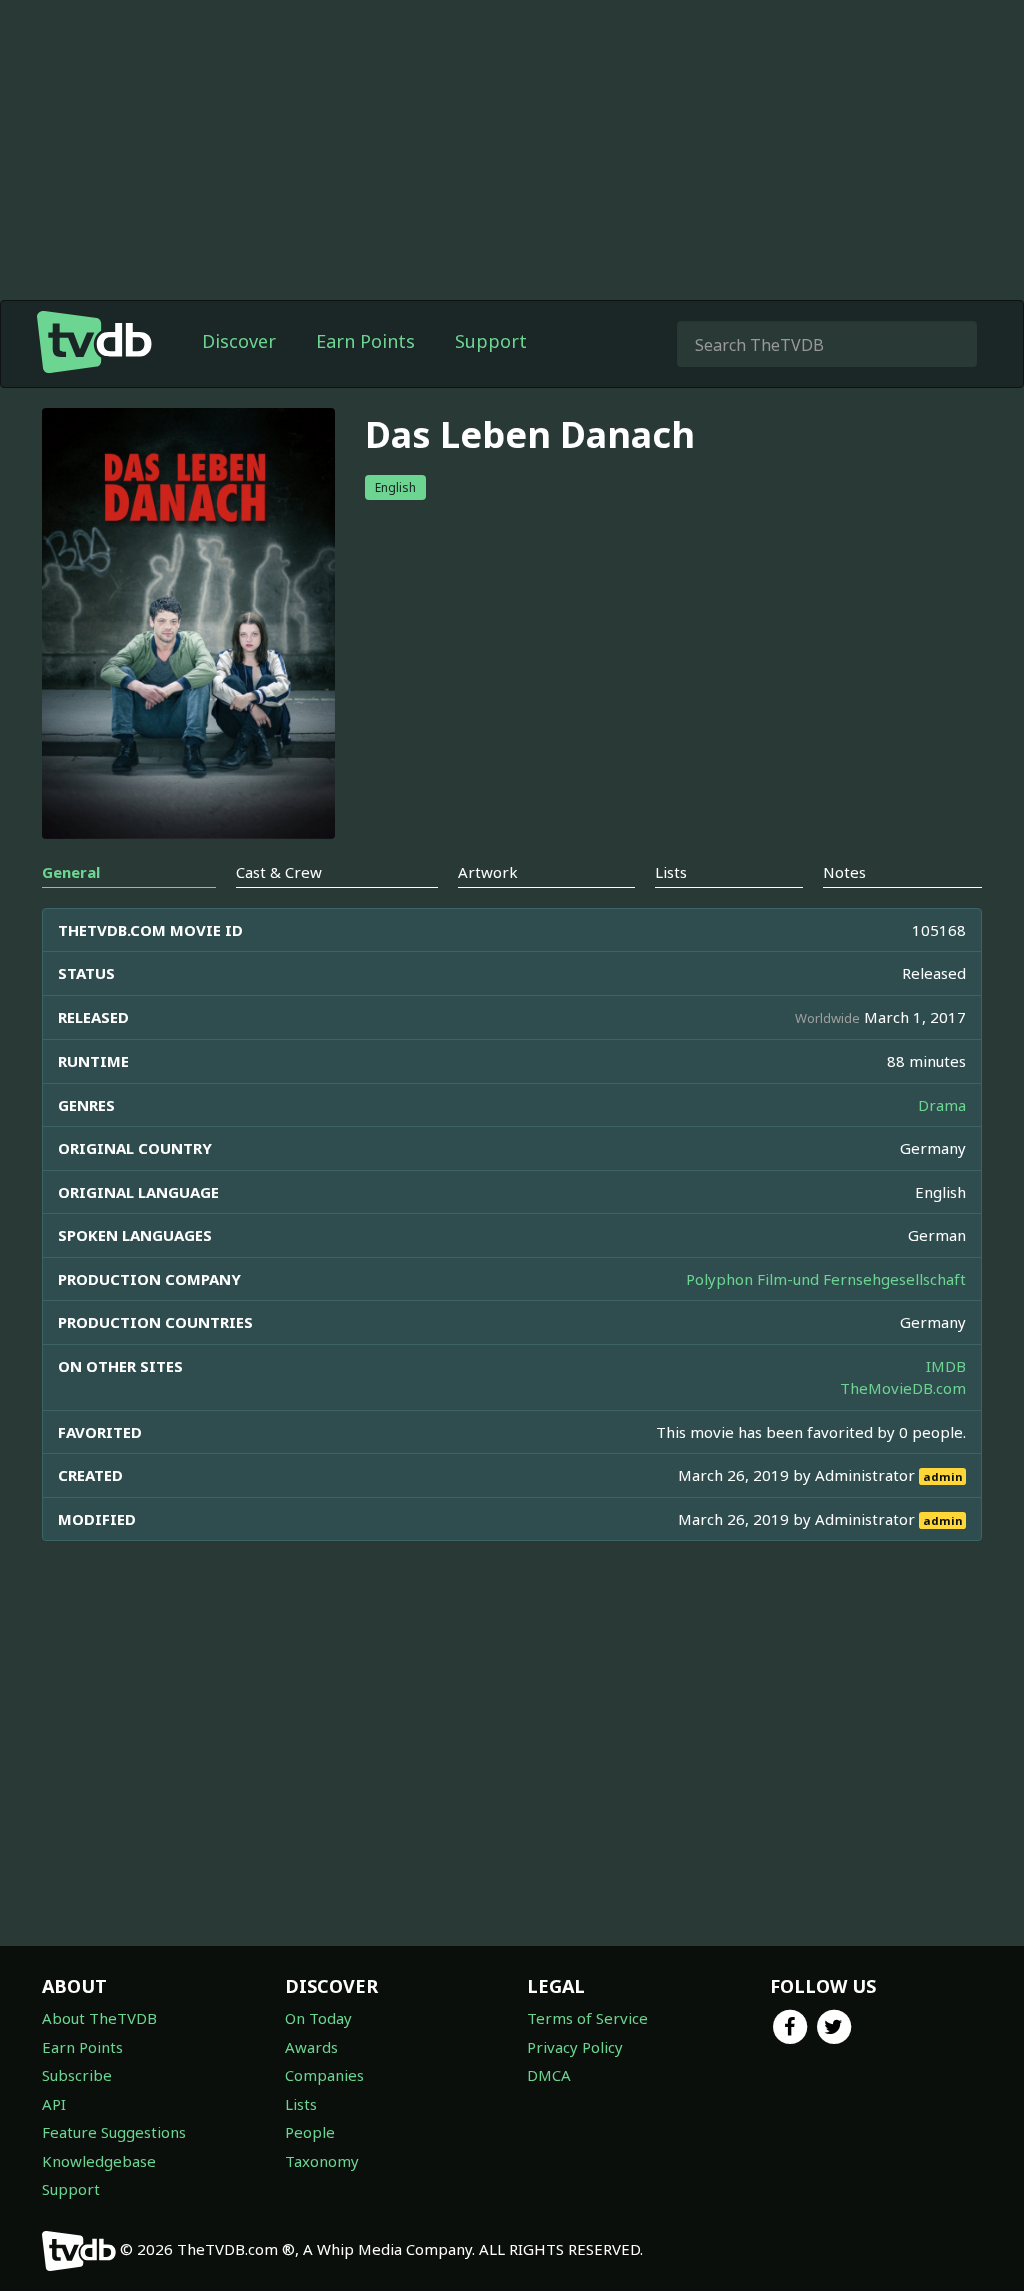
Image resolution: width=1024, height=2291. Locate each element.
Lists (301, 2104)
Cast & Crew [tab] (279, 872)
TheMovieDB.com (903, 1388)
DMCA (549, 2075)
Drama (942, 1105)
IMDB (946, 1366)
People (310, 2132)
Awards (311, 2047)
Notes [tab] (844, 872)
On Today (318, 2018)
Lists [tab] (671, 872)
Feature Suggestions (114, 2132)
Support (491, 341)
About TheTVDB (99, 2018)
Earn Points (365, 341)
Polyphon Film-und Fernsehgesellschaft (826, 1279)
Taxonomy (322, 2161)
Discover (239, 341)
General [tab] (71, 872)
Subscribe (77, 2075)
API (54, 2104)
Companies (324, 2075)
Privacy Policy (575, 2047)
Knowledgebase (99, 2161)
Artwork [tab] (488, 872)
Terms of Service (587, 2018)
